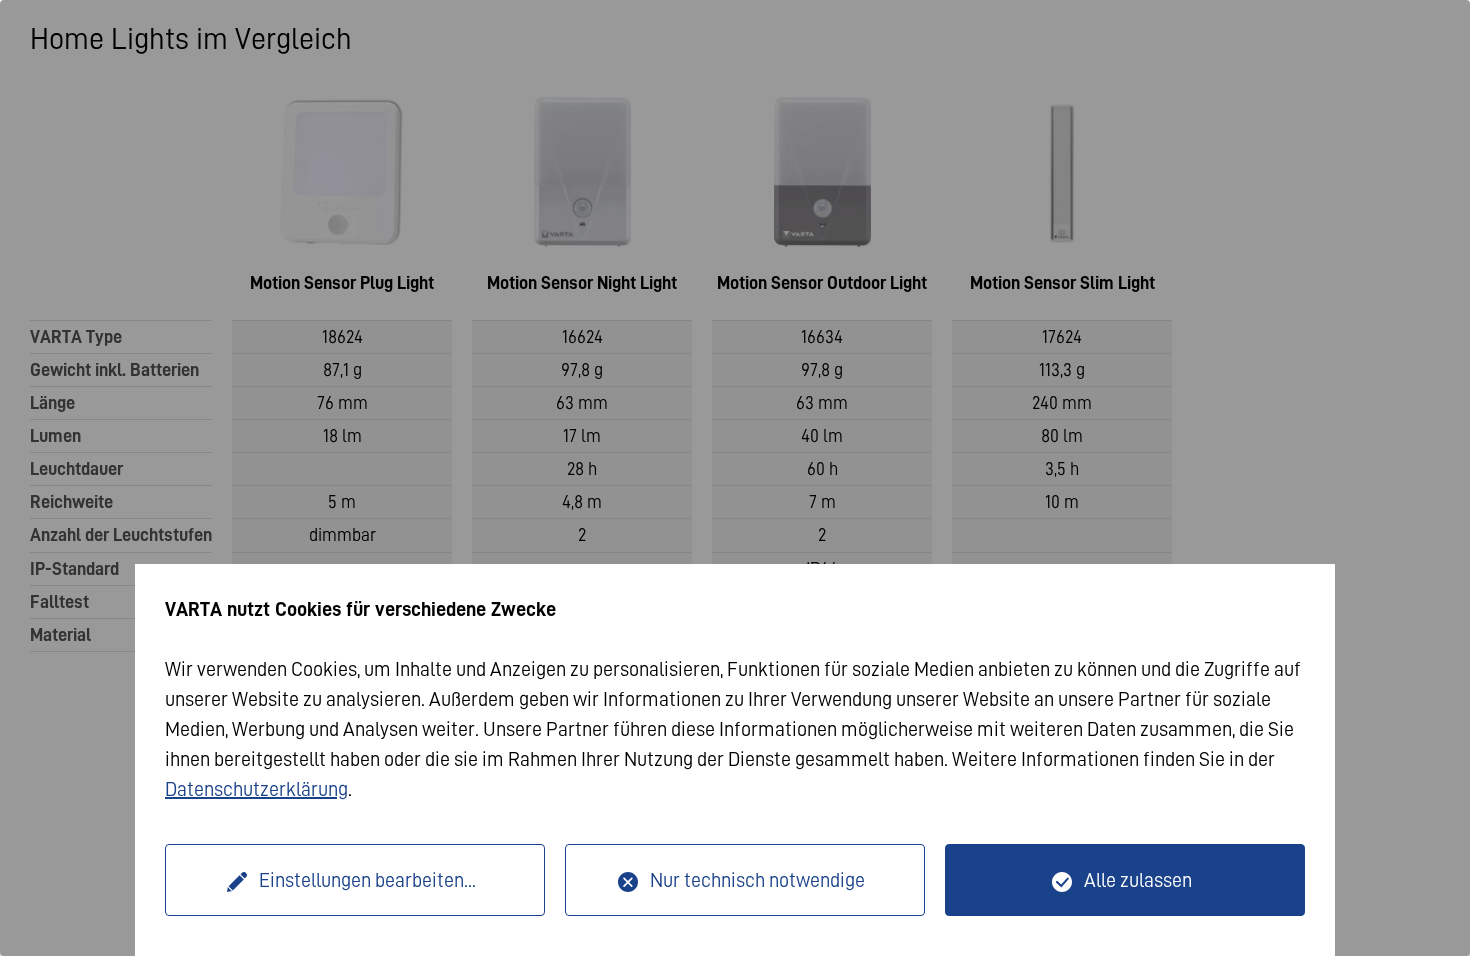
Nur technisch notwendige (757, 880)
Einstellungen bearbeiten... (367, 880)
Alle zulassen (1138, 880)
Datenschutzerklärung (256, 789)
